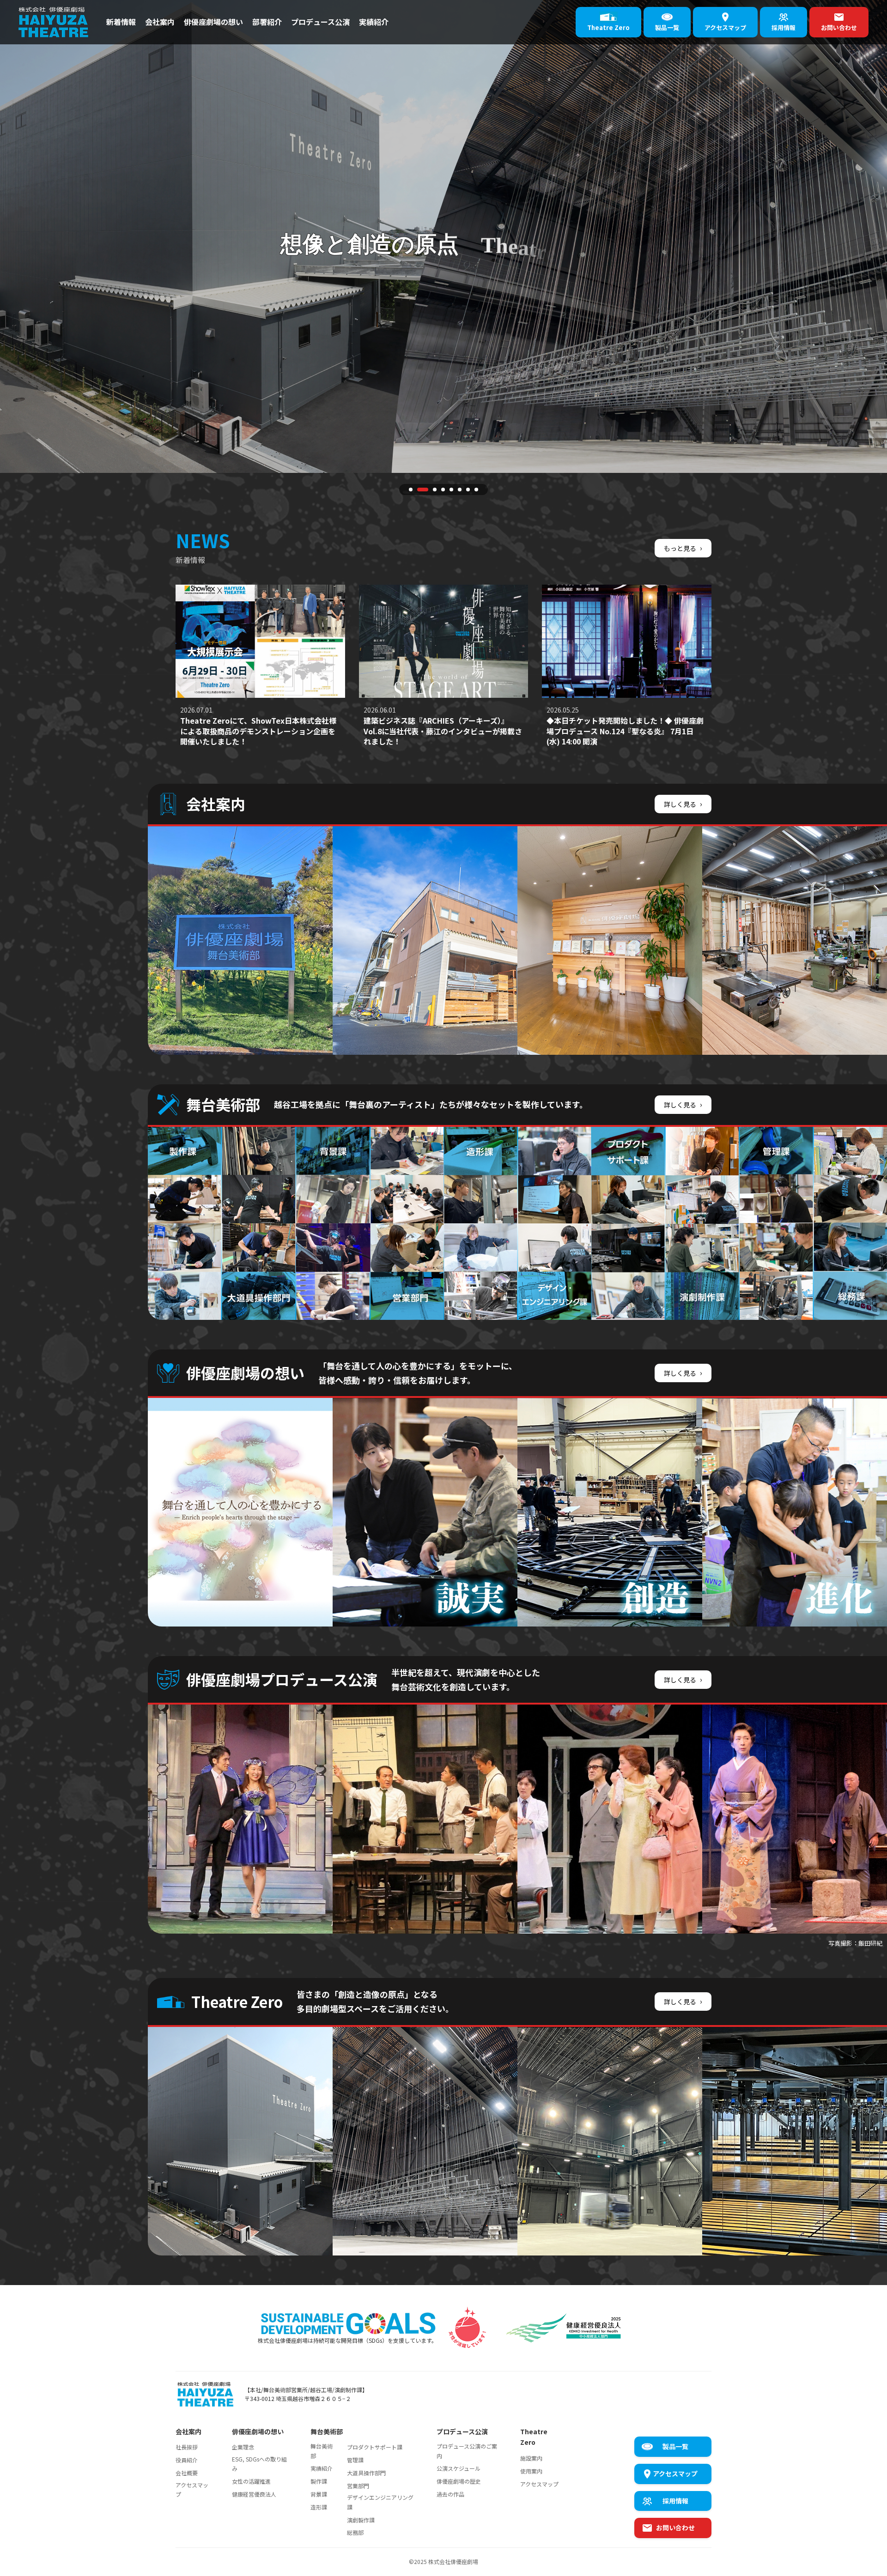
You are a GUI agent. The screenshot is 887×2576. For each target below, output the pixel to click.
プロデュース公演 (320, 22)
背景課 (319, 2494)
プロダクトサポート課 (375, 2447)
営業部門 (358, 2486)
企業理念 (243, 2447)
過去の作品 (450, 2494)
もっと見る (683, 548)
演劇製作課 (361, 2520)
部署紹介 (267, 22)
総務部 (355, 2532)
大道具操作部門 (366, 2473)
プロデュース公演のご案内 (467, 2451)
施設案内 (531, 2458)
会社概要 (187, 2473)
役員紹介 (187, 2460)
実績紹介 (374, 22)
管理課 (355, 2460)
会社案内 (160, 22)
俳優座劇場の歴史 (459, 2481)
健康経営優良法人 (254, 2494)
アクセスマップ (192, 2489)
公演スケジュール (459, 2468)
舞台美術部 (322, 2451)
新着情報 (121, 22)
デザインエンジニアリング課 (380, 2502)
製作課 (319, 2481)
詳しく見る (683, 804)
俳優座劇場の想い (213, 22)
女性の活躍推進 (251, 2481)
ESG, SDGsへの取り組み (259, 2464)
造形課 (319, 2507)
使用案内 (531, 2471)
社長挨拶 (187, 2447)
